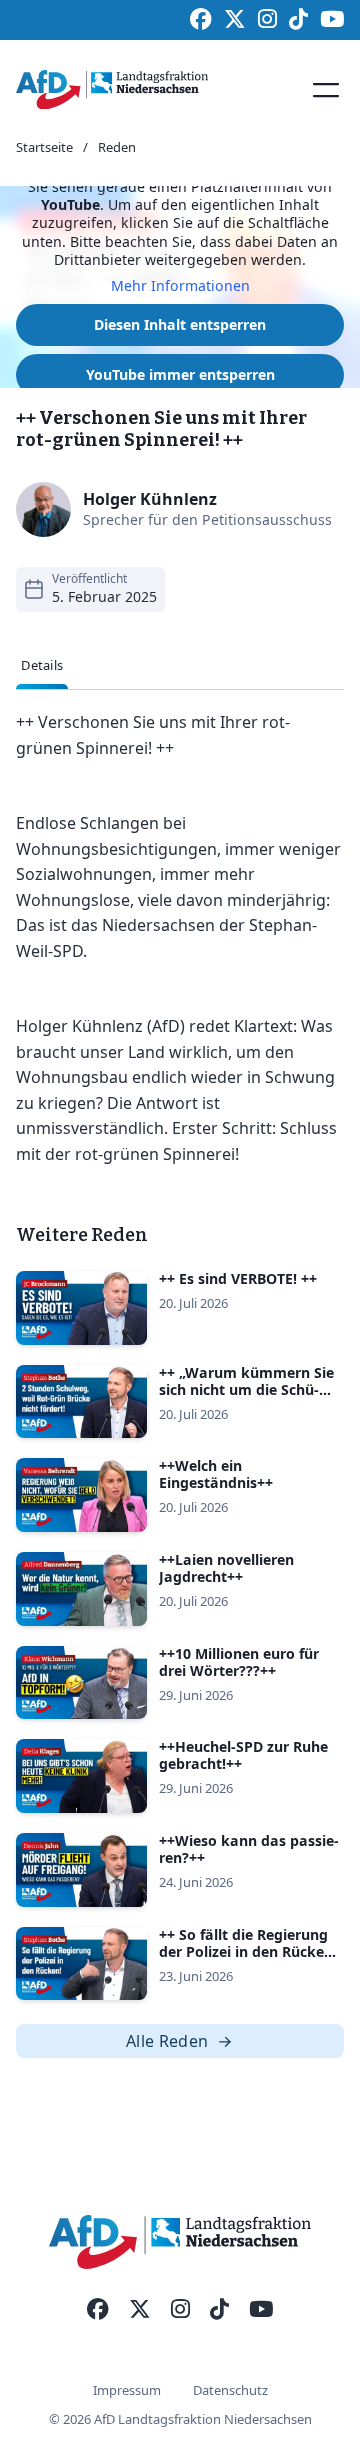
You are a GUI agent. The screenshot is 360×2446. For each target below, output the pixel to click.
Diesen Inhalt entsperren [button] (180, 324)
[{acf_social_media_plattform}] (98, 2310)
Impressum (127, 2390)
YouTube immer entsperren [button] (180, 374)
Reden (117, 148)
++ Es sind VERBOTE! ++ (238, 1278)
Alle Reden (167, 2041)
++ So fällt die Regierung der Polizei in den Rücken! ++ (248, 1951)
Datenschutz (230, 2390)
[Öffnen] (326, 90)
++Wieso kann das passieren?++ (249, 1849)
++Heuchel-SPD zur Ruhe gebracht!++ (243, 1755)
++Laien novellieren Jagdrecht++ (226, 1568)
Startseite (44, 148)
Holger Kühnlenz (150, 499)
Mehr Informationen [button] (180, 286)
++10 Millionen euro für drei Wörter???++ (239, 1662)
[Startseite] (112, 90)
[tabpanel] (179, 939)
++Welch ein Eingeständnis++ (216, 1474)
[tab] (42, 666)
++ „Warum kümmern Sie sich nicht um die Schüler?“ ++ (246, 1389)
